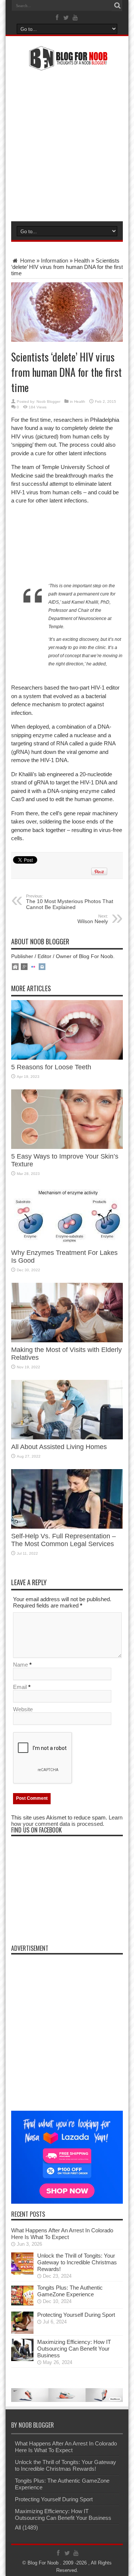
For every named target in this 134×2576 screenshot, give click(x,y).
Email (20, 1687)
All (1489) (26, 2527)
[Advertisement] (67, 145)
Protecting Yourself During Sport (76, 2315)
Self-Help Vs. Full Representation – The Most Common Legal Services (63, 1540)
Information (55, 261)
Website (23, 1709)
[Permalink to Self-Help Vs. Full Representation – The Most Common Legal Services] (67, 1527)
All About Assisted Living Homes (59, 1447)
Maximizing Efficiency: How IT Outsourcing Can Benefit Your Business (74, 2349)
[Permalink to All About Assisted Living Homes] (67, 1437)
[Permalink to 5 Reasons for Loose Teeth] (67, 1058)
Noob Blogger (48, 402)
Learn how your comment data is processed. (67, 1821)
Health (82, 261)
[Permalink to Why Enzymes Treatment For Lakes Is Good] (67, 1243)
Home (27, 261)
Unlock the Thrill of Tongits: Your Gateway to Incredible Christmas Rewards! (77, 2262)
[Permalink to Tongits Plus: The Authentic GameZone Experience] (22, 2305)
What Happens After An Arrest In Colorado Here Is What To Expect (62, 2234)
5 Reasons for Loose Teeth (51, 1067)
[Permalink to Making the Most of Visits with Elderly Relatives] (67, 1340)
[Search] (117, 6)
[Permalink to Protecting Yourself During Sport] (22, 2332)
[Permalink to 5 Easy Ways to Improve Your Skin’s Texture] (67, 1147)
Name (20, 1665)
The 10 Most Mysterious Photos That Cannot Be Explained (70, 902)
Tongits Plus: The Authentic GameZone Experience (70, 2291)
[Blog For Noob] (67, 66)
